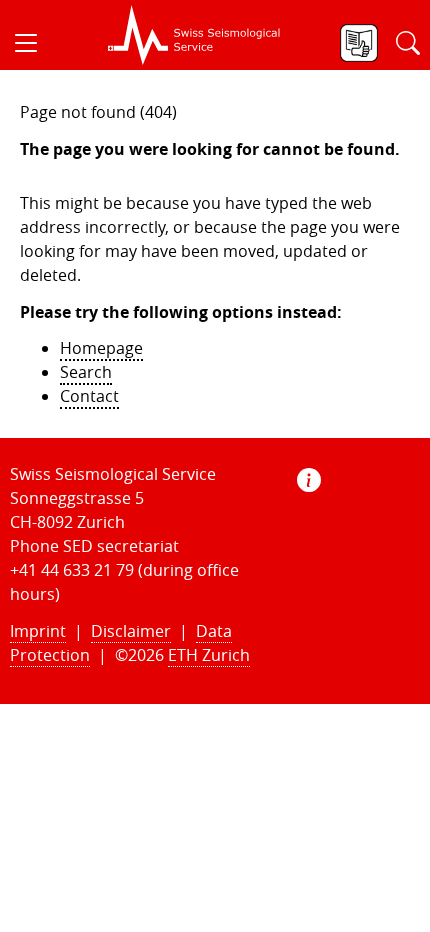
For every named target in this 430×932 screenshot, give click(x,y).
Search (86, 372)
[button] (34, 43)
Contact (89, 396)
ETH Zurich (209, 655)
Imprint (38, 631)
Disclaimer (131, 631)
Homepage (101, 348)
